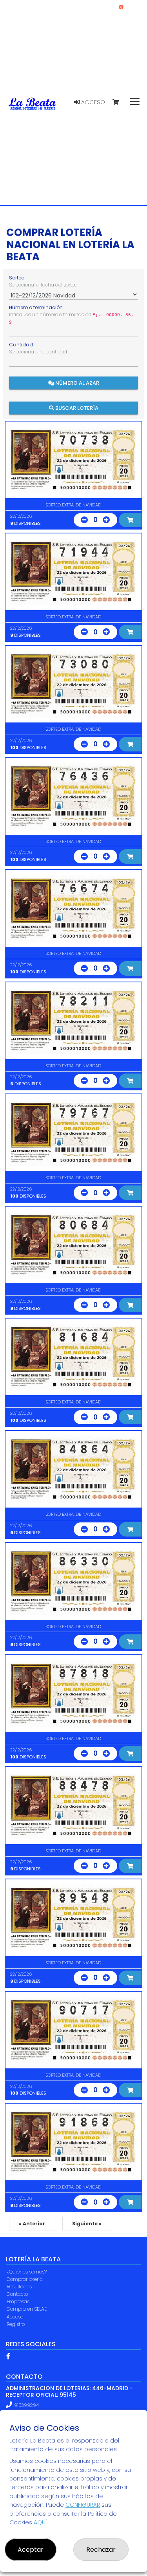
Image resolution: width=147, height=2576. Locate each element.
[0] (119, 102)
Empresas (18, 2301)
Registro (16, 2324)
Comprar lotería (25, 2279)
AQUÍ (40, 2522)
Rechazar (101, 2550)
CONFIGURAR (83, 2505)
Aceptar (31, 2550)
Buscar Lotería (76, 408)
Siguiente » (87, 2224)
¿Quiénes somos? (27, 2272)
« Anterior (33, 2224)
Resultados (19, 2287)
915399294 (26, 2405)
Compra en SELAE (27, 2309)
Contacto (17, 2294)
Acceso (92, 102)
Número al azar (77, 383)
